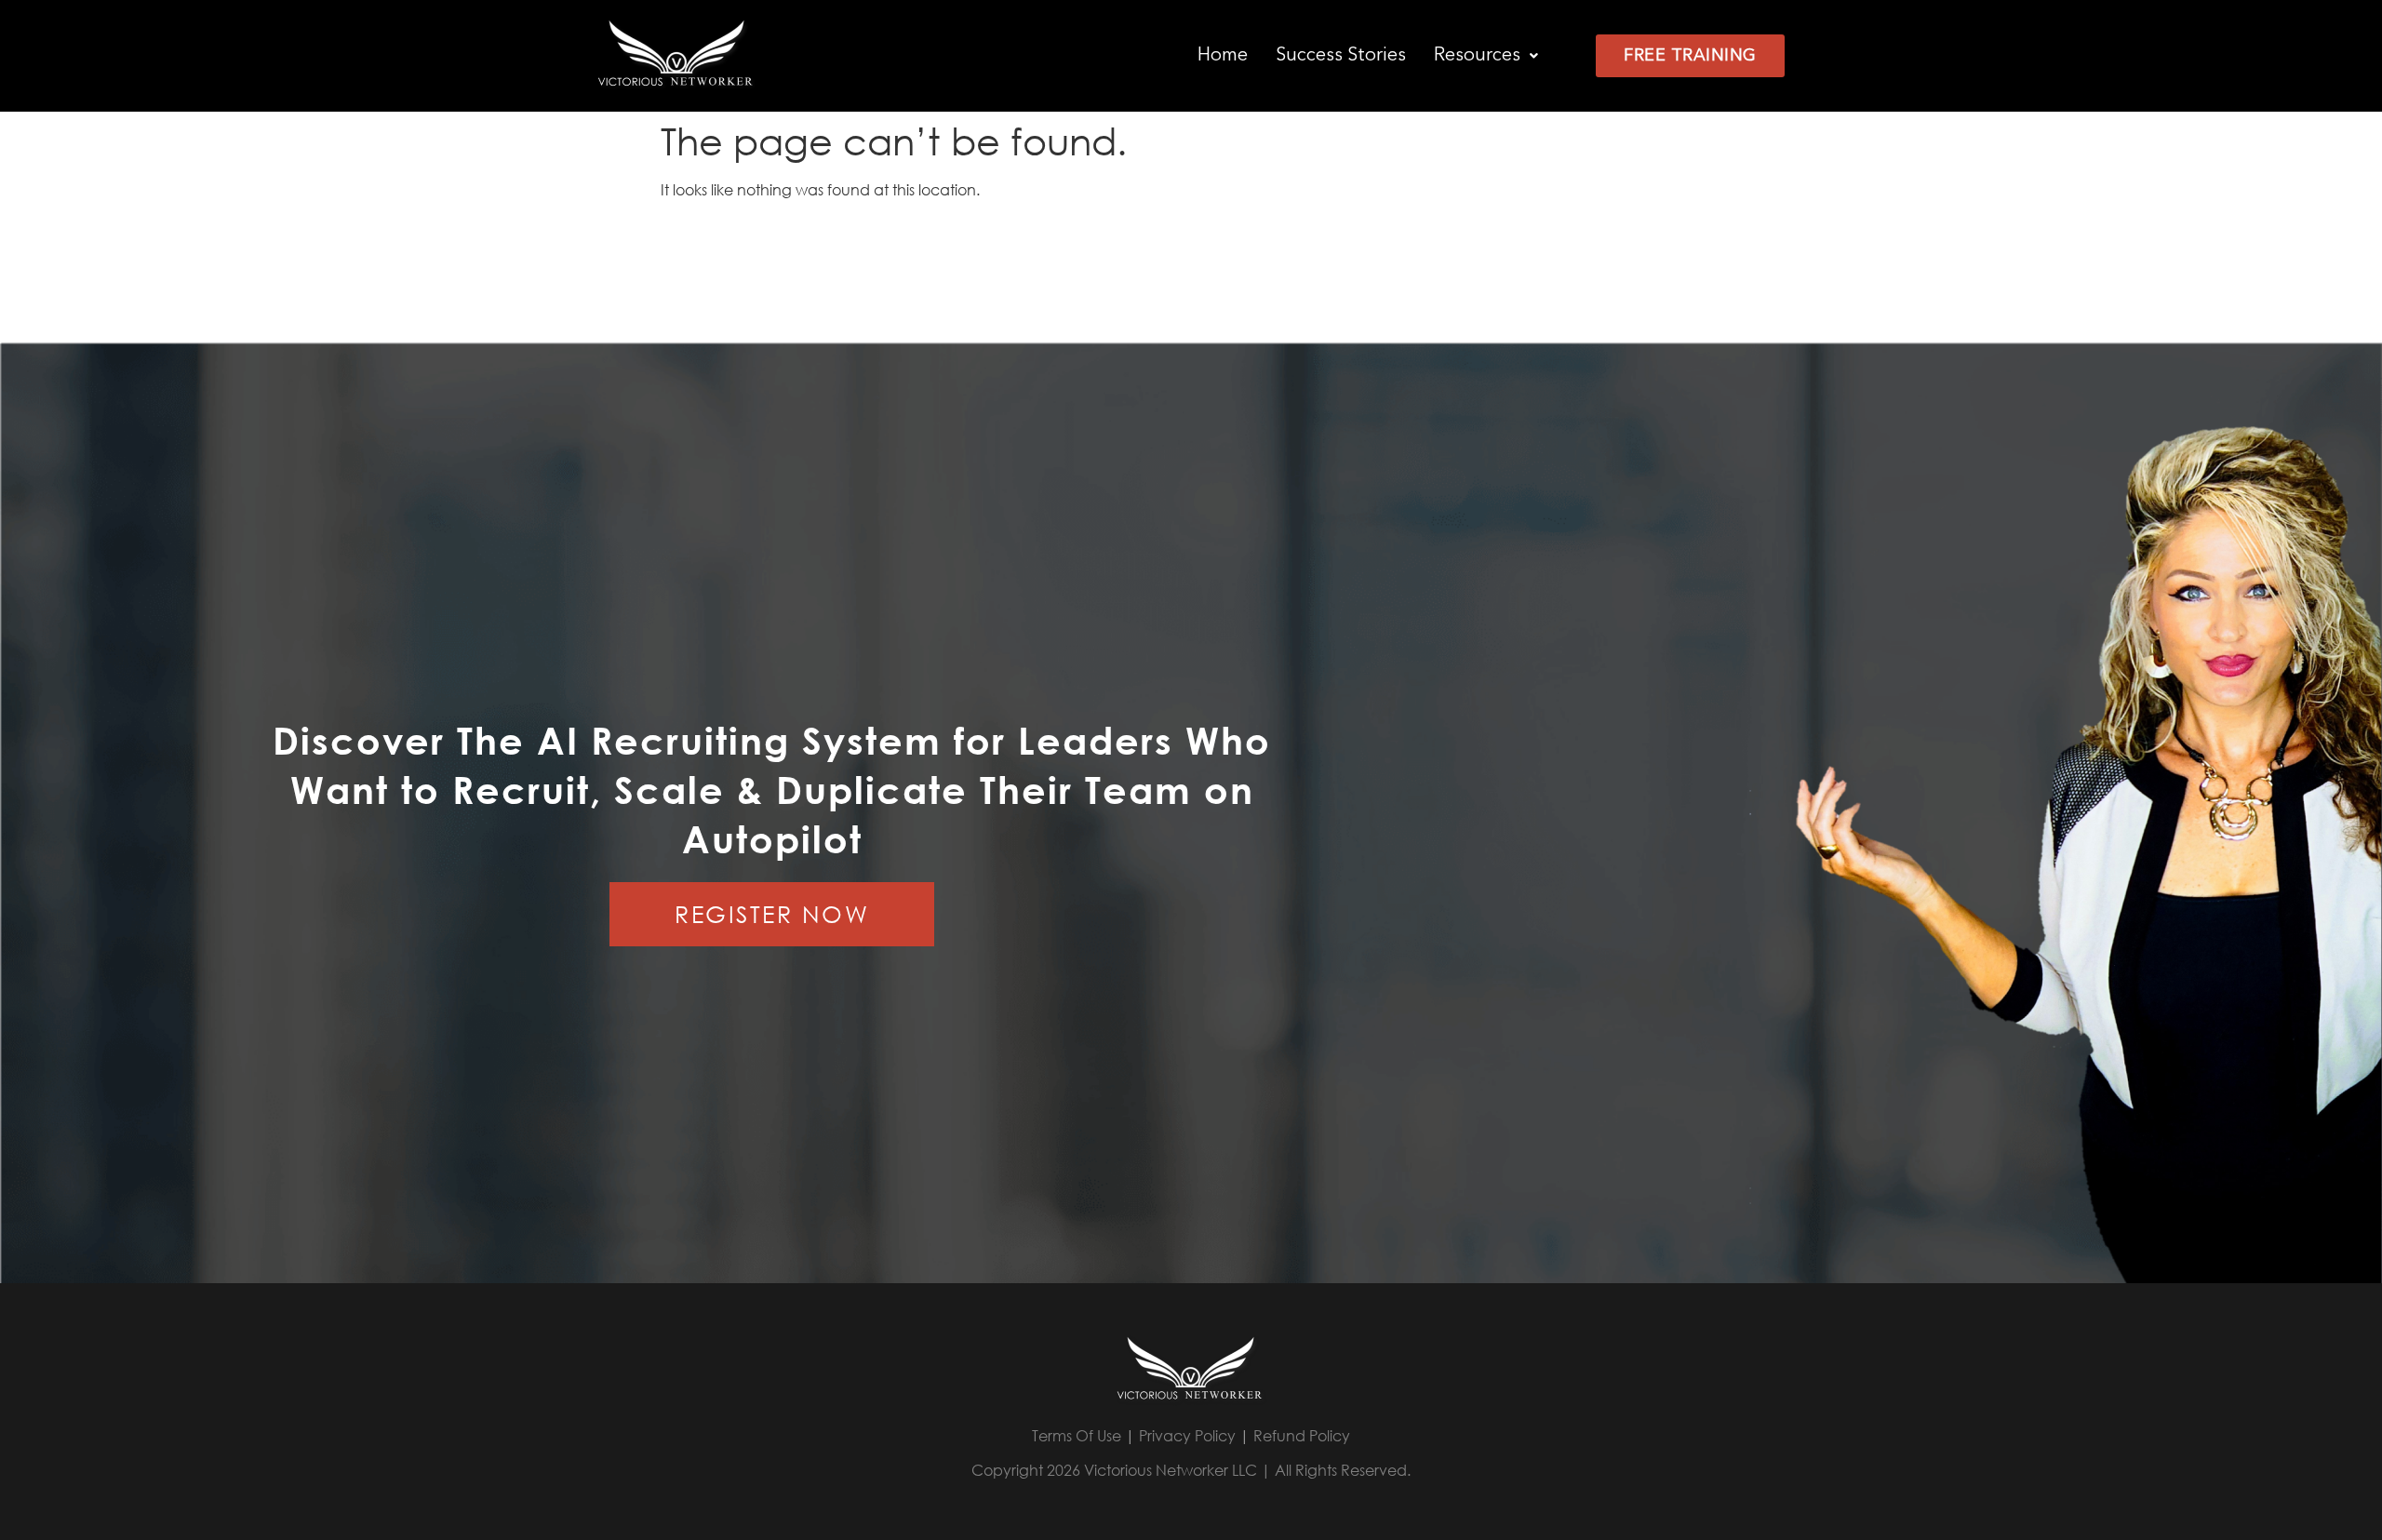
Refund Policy (1302, 1436)
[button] (1486, 56)
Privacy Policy (1187, 1436)
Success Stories (1341, 56)
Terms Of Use (1077, 1436)
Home (1223, 56)
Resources (1477, 56)
